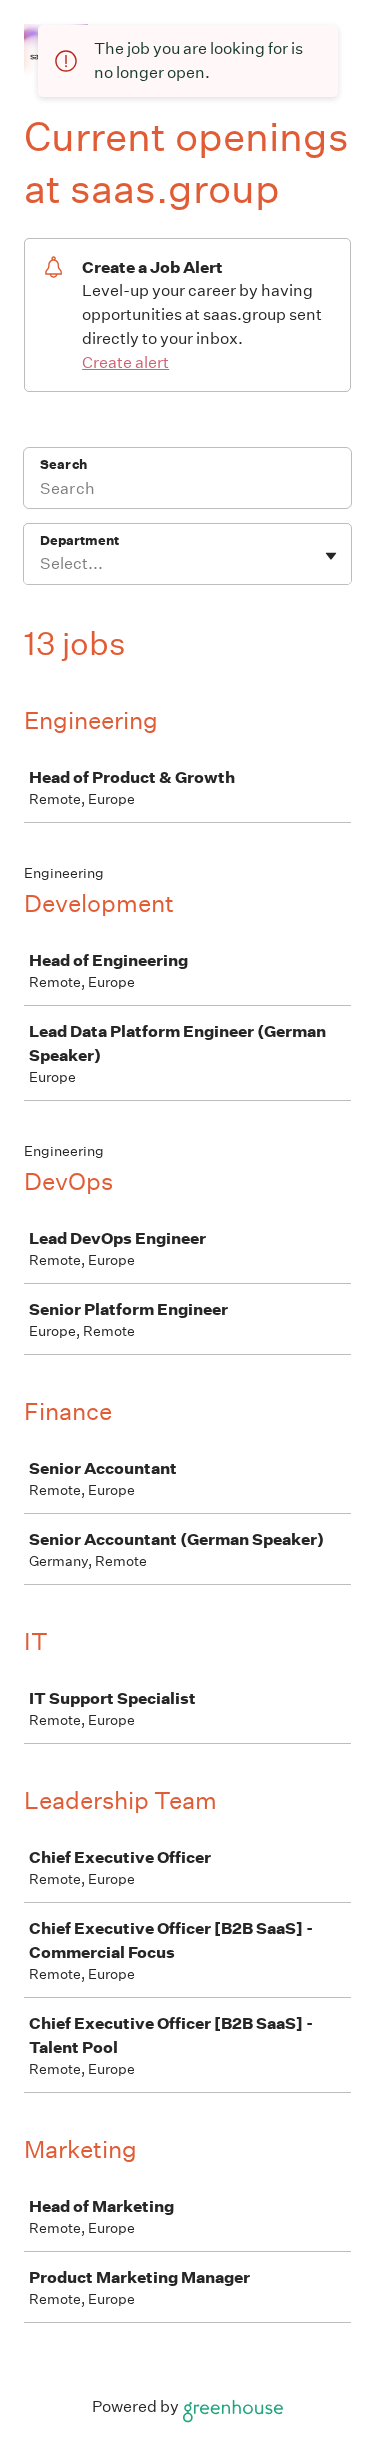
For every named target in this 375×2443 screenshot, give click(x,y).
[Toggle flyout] (331, 556)
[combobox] (41, 564)
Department (79, 540)
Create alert (125, 362)
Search (63, 464)
